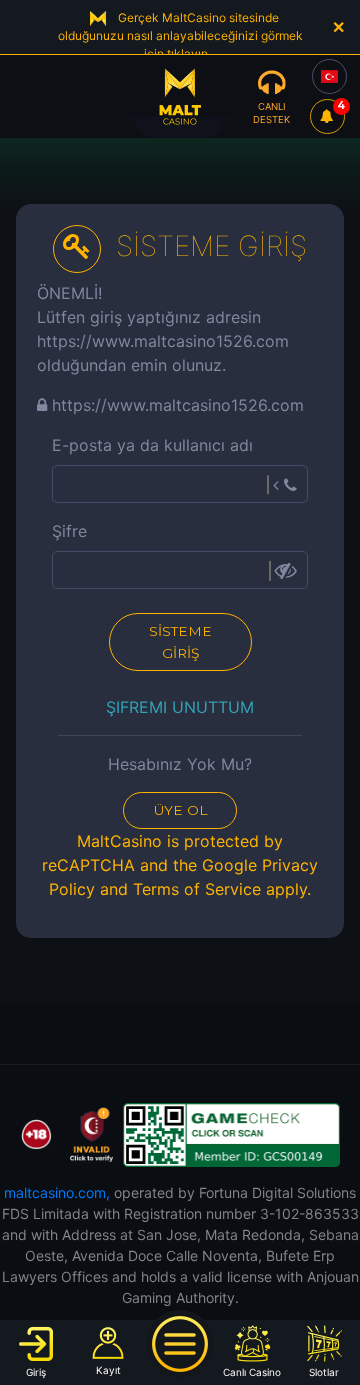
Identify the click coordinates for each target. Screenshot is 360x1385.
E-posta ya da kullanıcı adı (152, 445)
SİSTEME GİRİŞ (180, 642)
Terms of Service (197, 889)
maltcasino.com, (57, 1192)
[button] (36, 1352)
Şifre (69, 531)
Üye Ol (180, 810)
